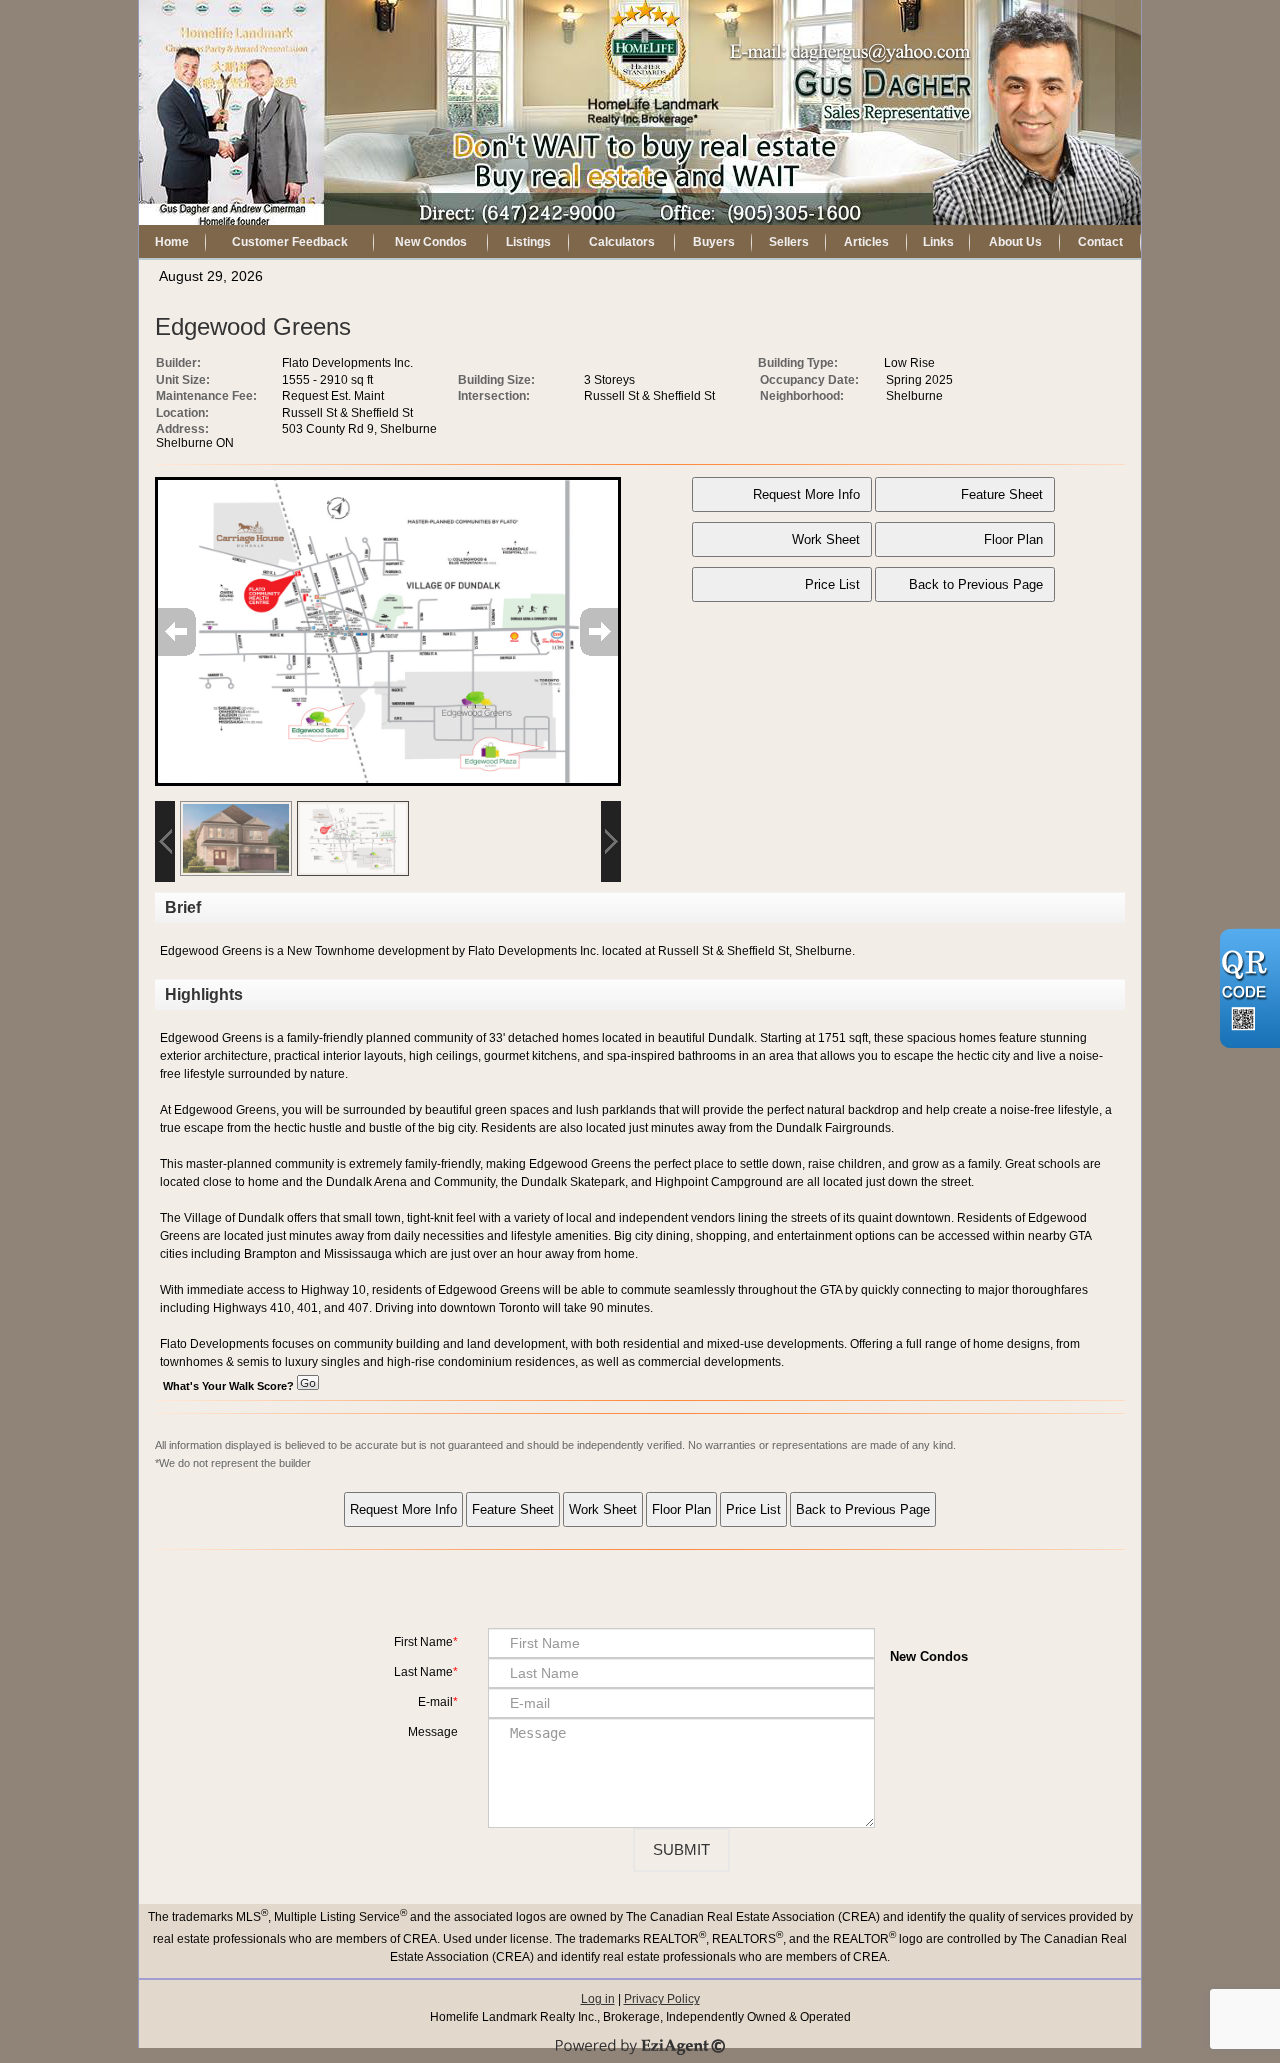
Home (172, 242)
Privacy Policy (662, 1999)
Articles (866, 242)
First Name (423, 1642)
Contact (1100, 242)
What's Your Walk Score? (230, 1386)
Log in (598, 1999)
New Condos (431, 242)
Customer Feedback (290, 242)
